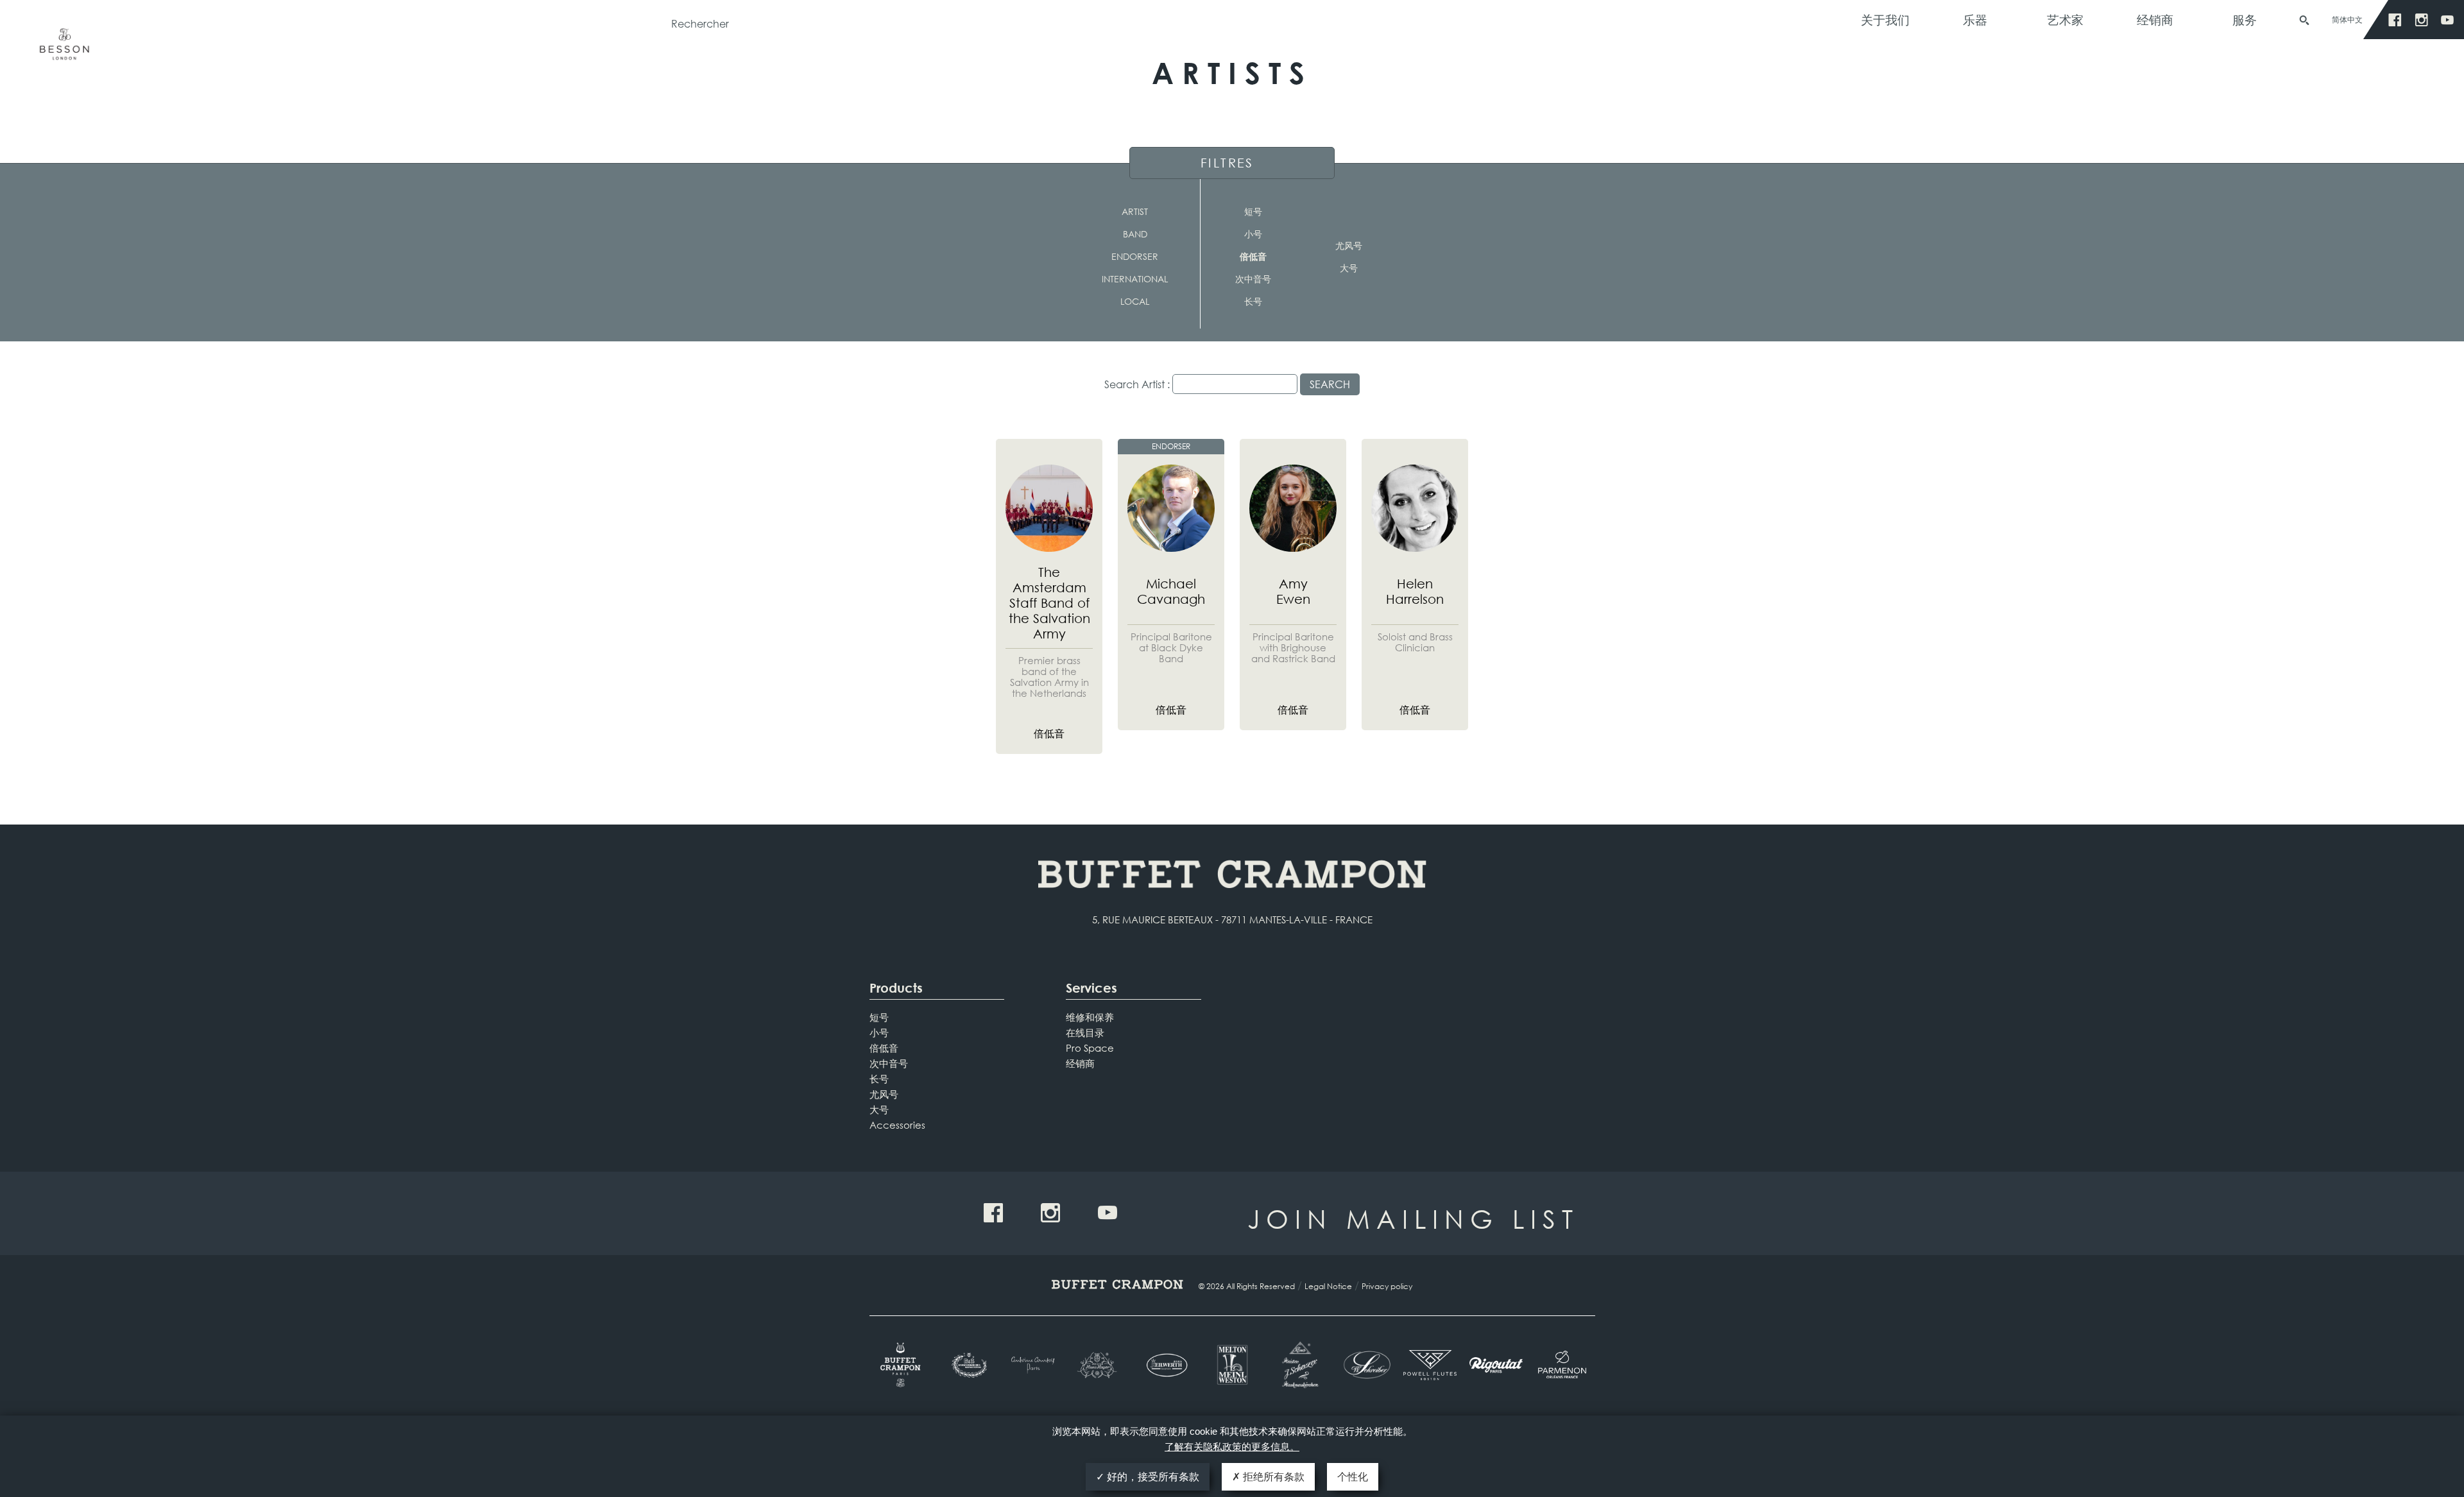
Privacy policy (1387, 1286)
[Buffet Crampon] (903, 1365)
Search (1330, 384)
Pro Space (1090, 1048)
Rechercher (2304, 21)
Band (1135, 234)
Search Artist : (1137, 384)
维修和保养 (1090, 1017)
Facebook (2395, 20)
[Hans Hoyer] (1100, 1365)
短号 (1253, 211)
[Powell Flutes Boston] (1430, 1365)
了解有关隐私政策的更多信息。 (1232, 1447)
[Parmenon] (1562, 1365)
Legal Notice (1328, 1286)
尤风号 (1349, 245)
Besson (64, 50)
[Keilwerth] (1166, 1365)
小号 (1253, 234)
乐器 (1975, 20)
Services (1091, 988)
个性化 (1353, 1477)
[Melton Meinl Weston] (1232, 1365)
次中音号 (1253, 279)
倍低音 (1253, 256)
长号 (1253, 301)
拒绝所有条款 (1272, 1477)
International (1135, 279)
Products (896, 988)
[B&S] (968, 1365)
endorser (1135, 256)
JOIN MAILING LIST (1413, 1218)
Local (1135, 301)
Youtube (2448, 20)
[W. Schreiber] (1364, 1365)
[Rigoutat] (1496, 1365)
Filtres (1227, 163)
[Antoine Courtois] (1034, 1365)
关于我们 (1885, 20)
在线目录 (1085, 1032)
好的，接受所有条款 (1152, 1477)
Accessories (897, 1125)
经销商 (2155, 20)
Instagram (2421, 20)
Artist (1135, 211)
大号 (1349, 268)
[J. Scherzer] (1298, 1365)
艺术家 (2065, 20)
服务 (2245, 20)
